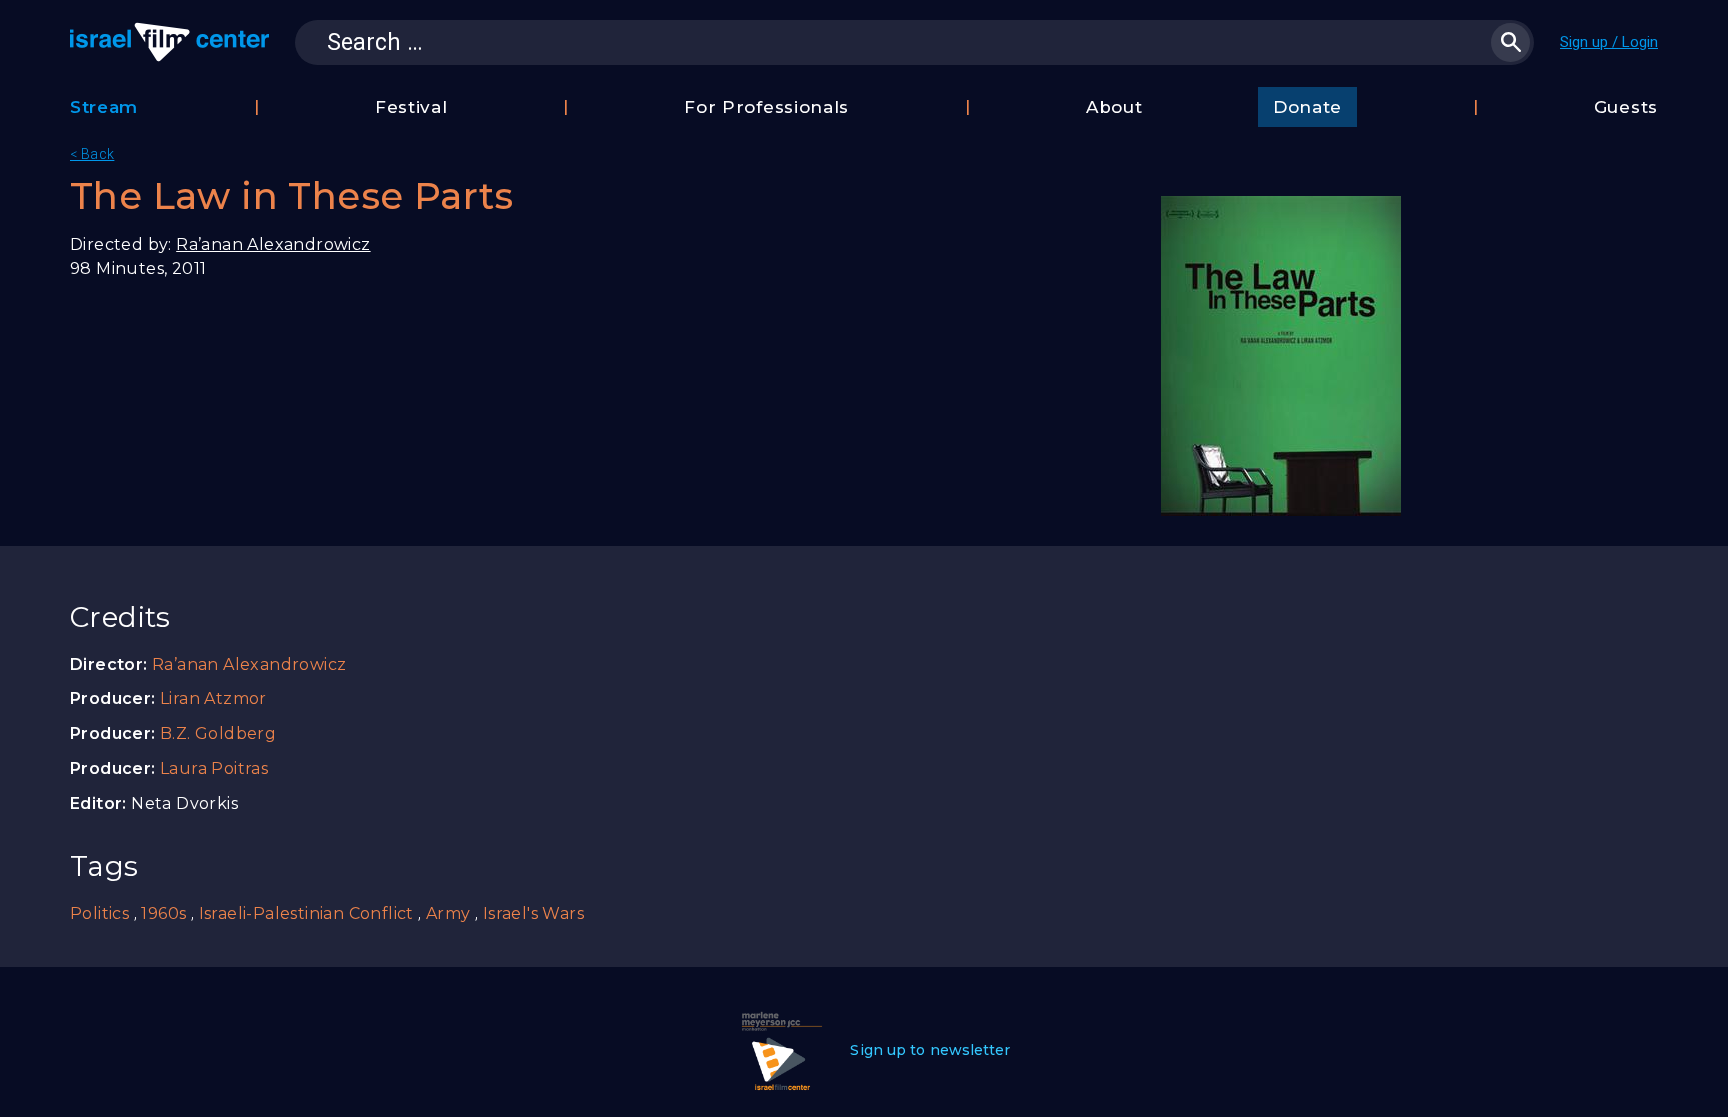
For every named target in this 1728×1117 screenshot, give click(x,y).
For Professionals (766, 107)
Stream (104, 107)
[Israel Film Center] (169, 42)
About (1114, 107)
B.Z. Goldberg (218, 733)
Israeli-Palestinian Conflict (306, 913)
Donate (1307, 107)
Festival (411, 107)
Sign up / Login (1609, 42)
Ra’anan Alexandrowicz (273, 244)
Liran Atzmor (213, 698)
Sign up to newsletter (930, 1050)
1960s (163, 913)
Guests (1626, 107)
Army (448, 913)
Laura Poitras (214, 768)
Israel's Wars (533, 913)
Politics (99, 913)
